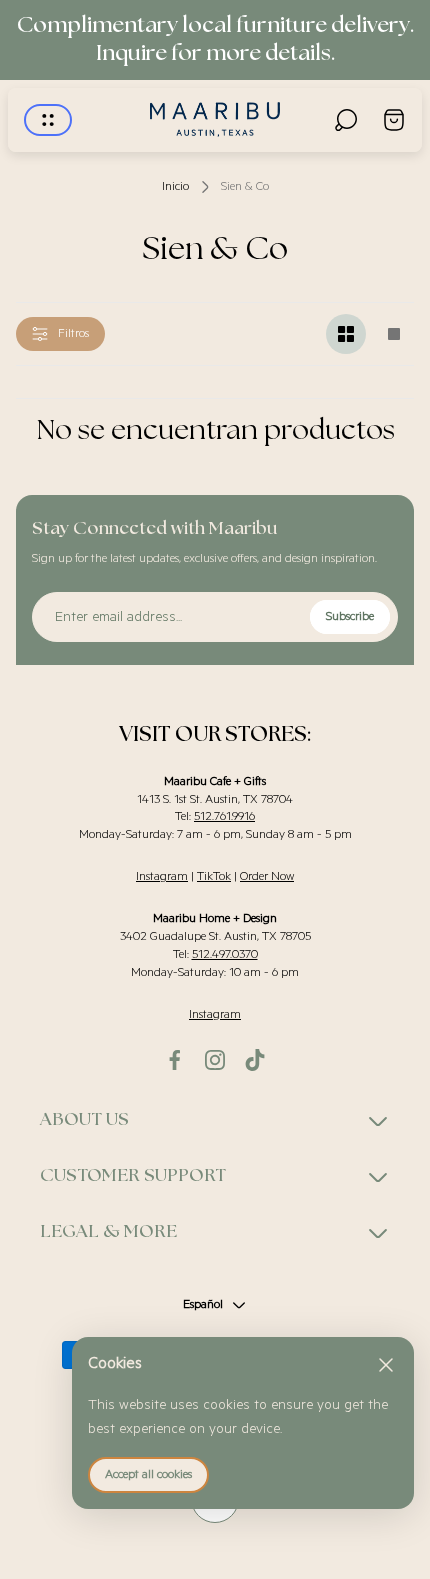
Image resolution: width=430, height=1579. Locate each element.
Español (203, 1304)
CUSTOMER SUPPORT (133, 1176)
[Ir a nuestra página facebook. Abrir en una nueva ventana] (175, 1060)
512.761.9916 (224, 816)
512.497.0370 (225, 954)
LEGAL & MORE (108, 1232)
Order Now (267, 876)
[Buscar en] (346, 120)
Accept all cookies (148, 1474)
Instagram (162, 876)
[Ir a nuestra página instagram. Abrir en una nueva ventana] (215, 1060)
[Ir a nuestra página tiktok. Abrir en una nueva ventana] (255, 1060)
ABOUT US (84, 1120)
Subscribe (350, 616)
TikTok (214, 876)
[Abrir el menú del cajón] (48, 120)
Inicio (175, 186)
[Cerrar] (386, 1365)
